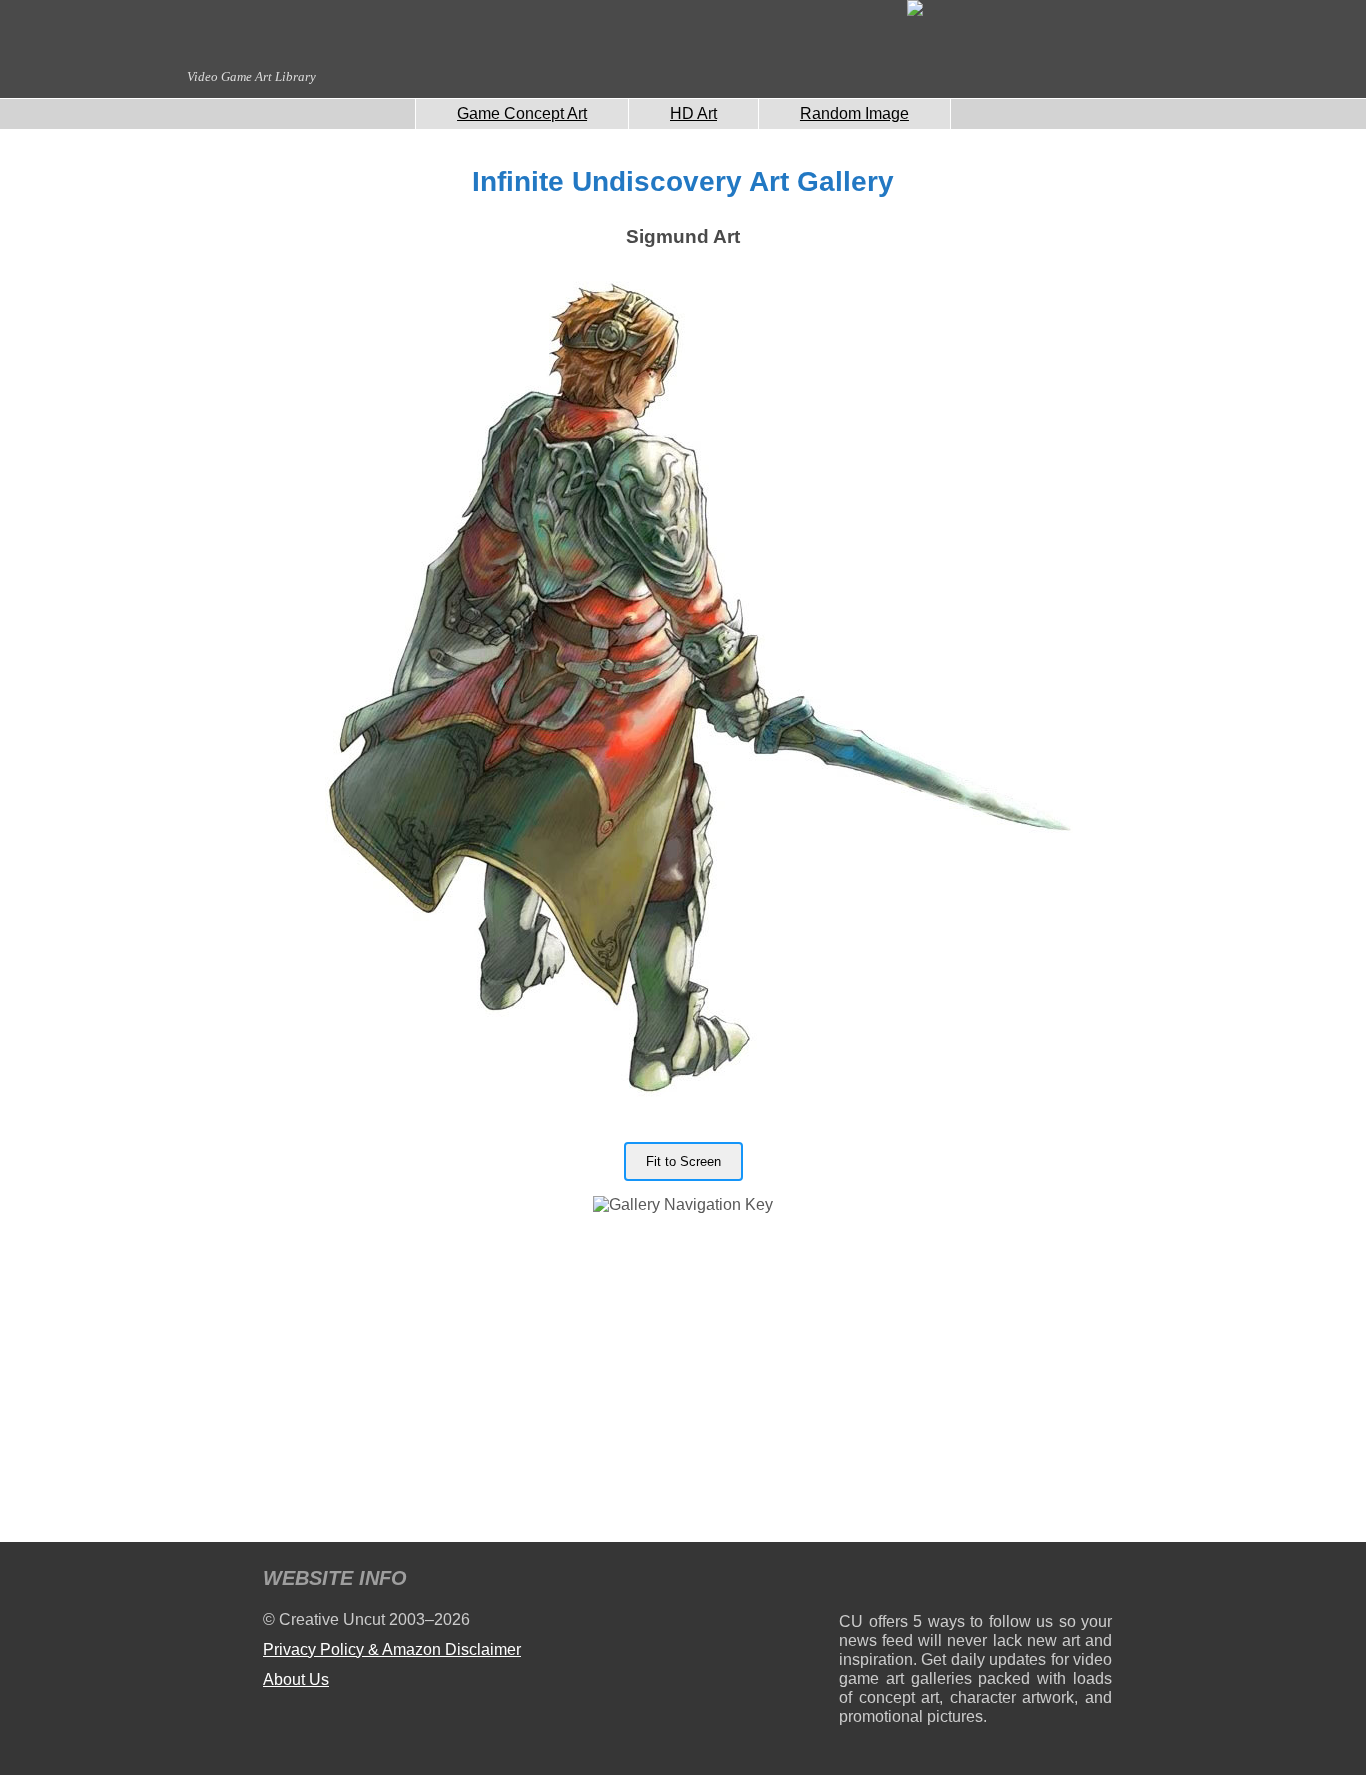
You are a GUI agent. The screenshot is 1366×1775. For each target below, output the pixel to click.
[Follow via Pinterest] (1097, 1581)
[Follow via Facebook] (975, 1581)
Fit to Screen (683, 1161)
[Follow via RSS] (853, 1581)
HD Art (693, 113)
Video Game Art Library (251, 76)
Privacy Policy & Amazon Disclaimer (392, 1649)
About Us (296, 1679)
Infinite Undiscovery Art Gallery (683, 181)
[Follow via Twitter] (1036, 1581)
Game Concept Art (522, 113)
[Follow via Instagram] (914, 1581)
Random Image (854, 113)
